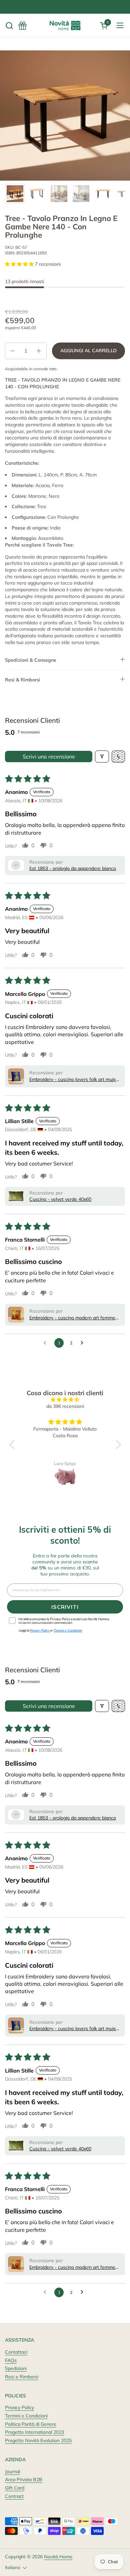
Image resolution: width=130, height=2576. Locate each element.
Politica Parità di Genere (31, 2424)
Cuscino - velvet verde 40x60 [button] (60, 1199)
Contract (14, 2496)
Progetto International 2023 (34, 2432)
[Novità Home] (65, 25)
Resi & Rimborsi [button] (23, 680)
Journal (12, 2472)
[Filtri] (102, 757)
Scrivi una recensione (49, 757)
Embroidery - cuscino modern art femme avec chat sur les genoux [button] (72, 1318)
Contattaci (16, 2352)
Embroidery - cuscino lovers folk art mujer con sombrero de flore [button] (73, 1080)
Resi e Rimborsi (22, 2377)
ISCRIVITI (65, 1607)
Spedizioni (16, 2368)
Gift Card (15, 2488)
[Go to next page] (84, 1343)
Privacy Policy (19, 2407)
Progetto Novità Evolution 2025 (38, 2440)
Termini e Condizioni (26, 2416)
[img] (65, 1400)
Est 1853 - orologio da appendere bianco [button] (73, 868)
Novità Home (58, 2557)
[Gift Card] (22, 26)
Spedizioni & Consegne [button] (31, 660)
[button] (9, 26)
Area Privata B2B (24, 2480)
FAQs (11, 2360)
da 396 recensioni (65, 1406)
